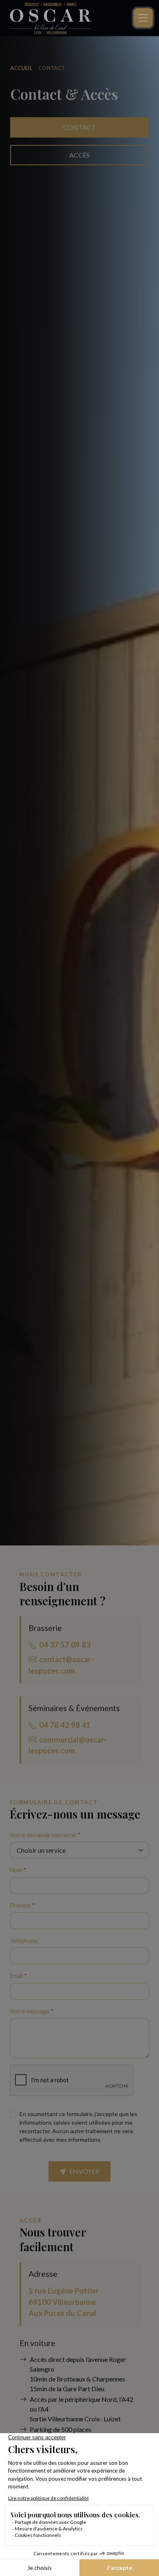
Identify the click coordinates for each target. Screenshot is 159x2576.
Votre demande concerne (45, 1835)
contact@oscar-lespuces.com (61, 1665)
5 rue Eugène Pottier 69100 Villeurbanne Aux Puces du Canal (64, 2302)
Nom (18, 1870)
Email (18, 1976)
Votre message (32, 2011)
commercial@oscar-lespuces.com (68, 1745)
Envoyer (84, 2171)
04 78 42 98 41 (65, 1725)
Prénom (22, 1905)
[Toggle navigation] (143, 18)
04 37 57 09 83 (65, 1645)
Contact (79, 127)
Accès (79, 155)
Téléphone (24, 1941)
